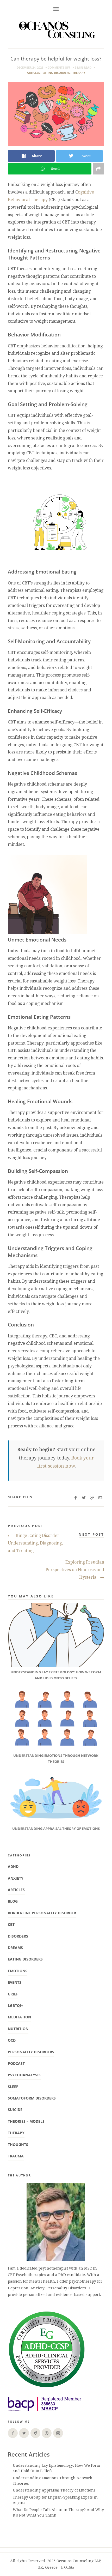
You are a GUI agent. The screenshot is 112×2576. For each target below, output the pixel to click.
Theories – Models (26, 2121)
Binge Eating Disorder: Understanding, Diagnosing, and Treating (35, 1543)
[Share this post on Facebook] (75, 1498)
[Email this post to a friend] (100, 1498)
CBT (11, 1924)
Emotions (18, 1971)
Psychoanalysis (24, 2075)
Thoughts (18, 2144)
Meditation (19, 2017)
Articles (33, 73)
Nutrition (18, 2029)
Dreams (15, 1948)
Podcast (16, 2063)
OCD (12, 2040)
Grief (13, 1994)
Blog (13, 1901)
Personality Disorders (31, 2052)
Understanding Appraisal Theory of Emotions (54, 2490)
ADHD (13, 1866)
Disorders (18, 1936)
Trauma (16, 2156)
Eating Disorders (56, 73)
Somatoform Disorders (32, 2098)
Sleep (13, 2087)
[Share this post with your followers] (84, 1498)
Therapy (79, 73)
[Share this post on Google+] (92, 1498)
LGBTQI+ (15, 2005)
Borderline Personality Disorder (42, 1913)
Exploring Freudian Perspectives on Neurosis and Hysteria (75, 1570)
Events (15, 1982)
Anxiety (16, 1878)
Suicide (15, 2110)
